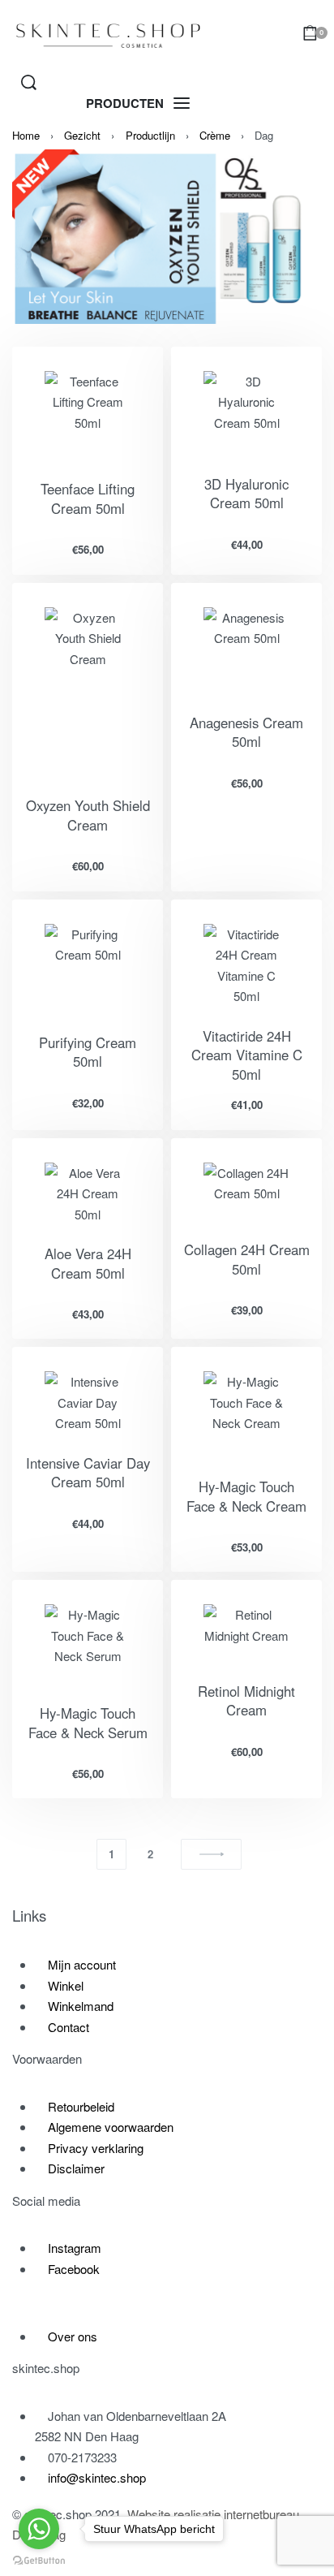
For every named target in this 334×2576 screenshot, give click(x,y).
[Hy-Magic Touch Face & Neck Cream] (246, 1414)
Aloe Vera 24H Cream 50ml (88, 1263)
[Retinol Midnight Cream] (246, 1633)
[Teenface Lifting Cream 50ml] (88, 415)
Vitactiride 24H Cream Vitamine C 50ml (247, 1055)
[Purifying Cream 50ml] (88, 969)
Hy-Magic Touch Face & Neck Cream (246, 1496)
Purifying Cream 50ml (88, 1052)
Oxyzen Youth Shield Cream (88, 815)
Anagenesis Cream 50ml (246, 732)
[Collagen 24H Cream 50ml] (246, 1192)
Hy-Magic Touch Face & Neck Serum (88, 1723)
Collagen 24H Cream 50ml (247, 1259)
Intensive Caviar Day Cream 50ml (88, 1473)
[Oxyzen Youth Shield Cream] (88, 692)
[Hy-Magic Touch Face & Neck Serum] (88, 1644)
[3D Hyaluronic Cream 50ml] (246, 413)
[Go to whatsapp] (39, 2529)
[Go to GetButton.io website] (39, 2560)
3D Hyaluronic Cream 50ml (246, 494)
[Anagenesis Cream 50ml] (246, 650)
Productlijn (150, 135)
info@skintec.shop (97, 2477)
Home (26, 135)
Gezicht (82, 135)
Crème (215, 135)
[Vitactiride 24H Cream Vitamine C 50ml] (246, 965)
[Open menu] (138, 104)
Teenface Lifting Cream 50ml (88, 498)
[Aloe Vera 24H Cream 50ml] (88, 1194)
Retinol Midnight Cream (246, 1701)
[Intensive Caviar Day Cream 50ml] (88, 1402)
